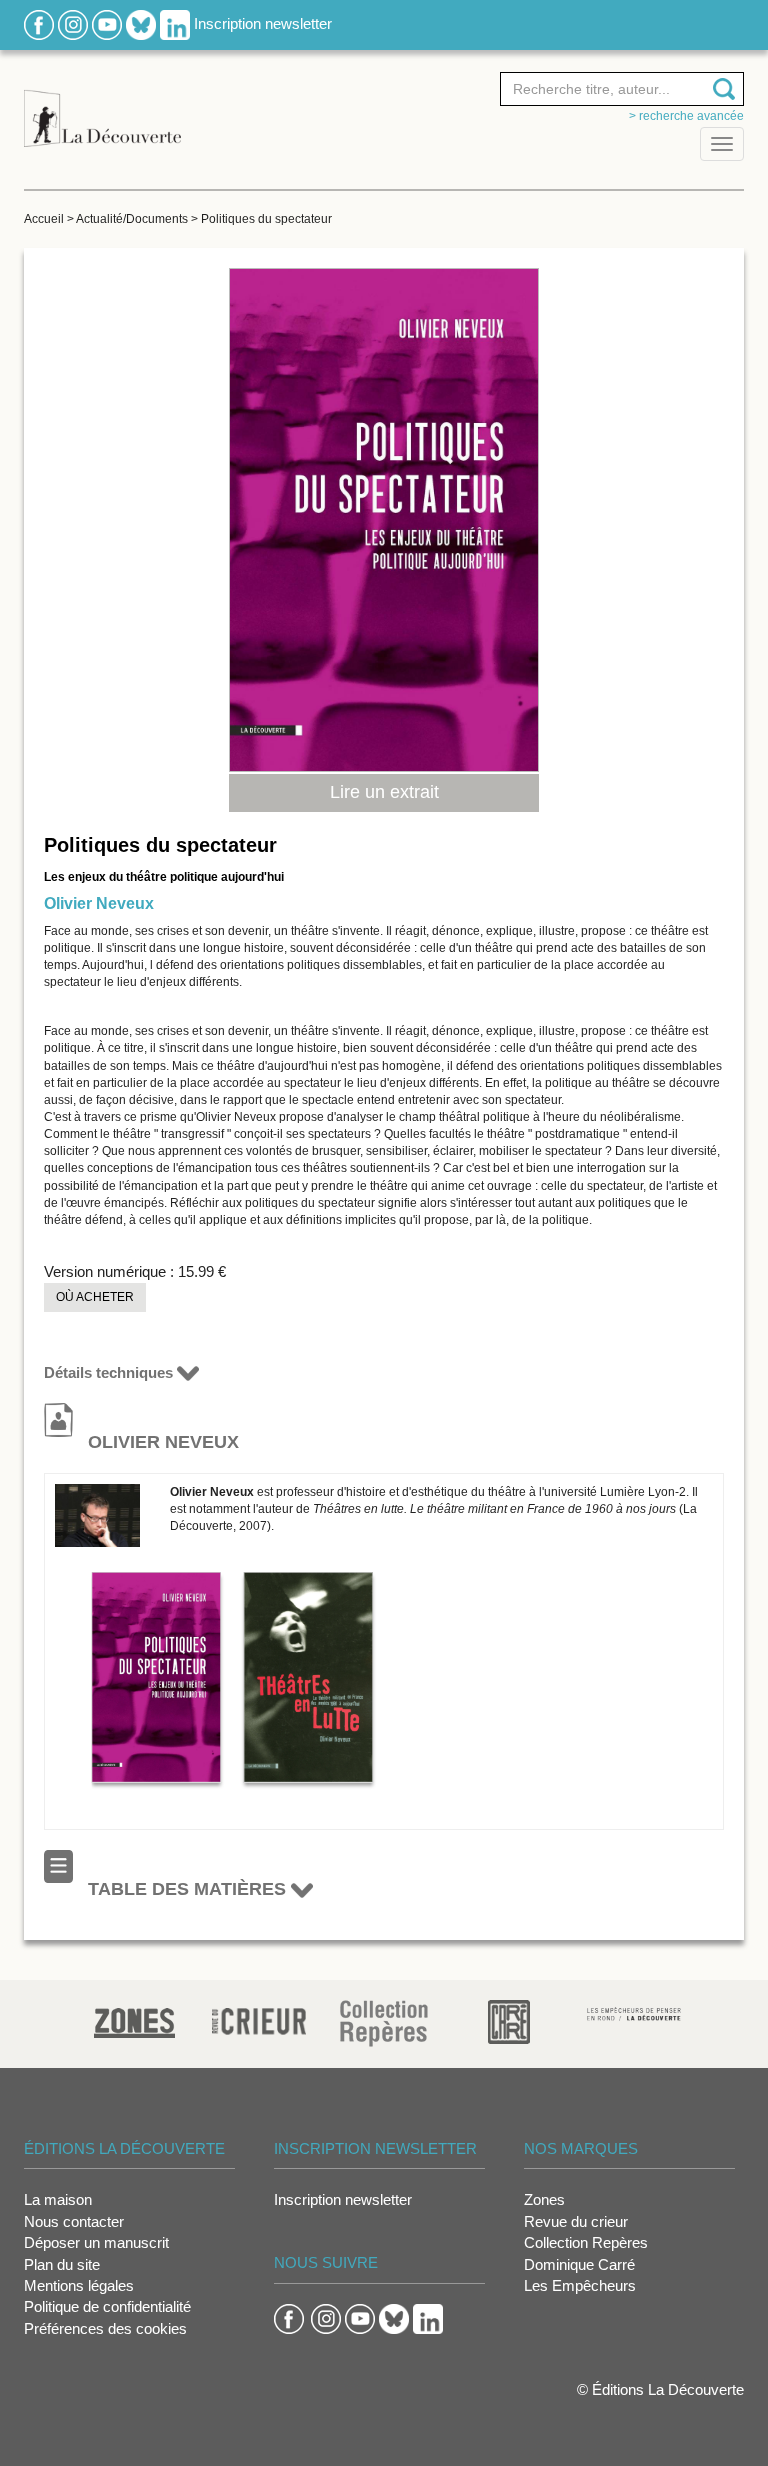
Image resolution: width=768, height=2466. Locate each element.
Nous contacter (74, 2221)
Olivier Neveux (99, 903)
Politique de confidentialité (107, 2306)
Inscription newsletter (263, 23)
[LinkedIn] (175, 23)
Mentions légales (79, 2285)
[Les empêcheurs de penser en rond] (634, 2012)
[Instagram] (73, 23)
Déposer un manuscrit (96, 2242)
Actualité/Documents (132, 219)
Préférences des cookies (105, 2328)
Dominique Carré (579, 2264)
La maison (58, 2199)
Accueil (44, 219)
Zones (544, 2199)
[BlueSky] (141, 23)
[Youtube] (107, 23)
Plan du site (62, 2264)
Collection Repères (586, 2242)
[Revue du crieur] (259, 2017)
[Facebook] (39, 23)
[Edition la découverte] (102, 107)
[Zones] (134, 2020)
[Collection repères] (384, 2022)
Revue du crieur (576, 2221)
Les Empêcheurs (580, 2285)
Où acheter (95, 1297)
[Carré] (509, 2020)
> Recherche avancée (686, 116)
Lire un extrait (384, 792)
